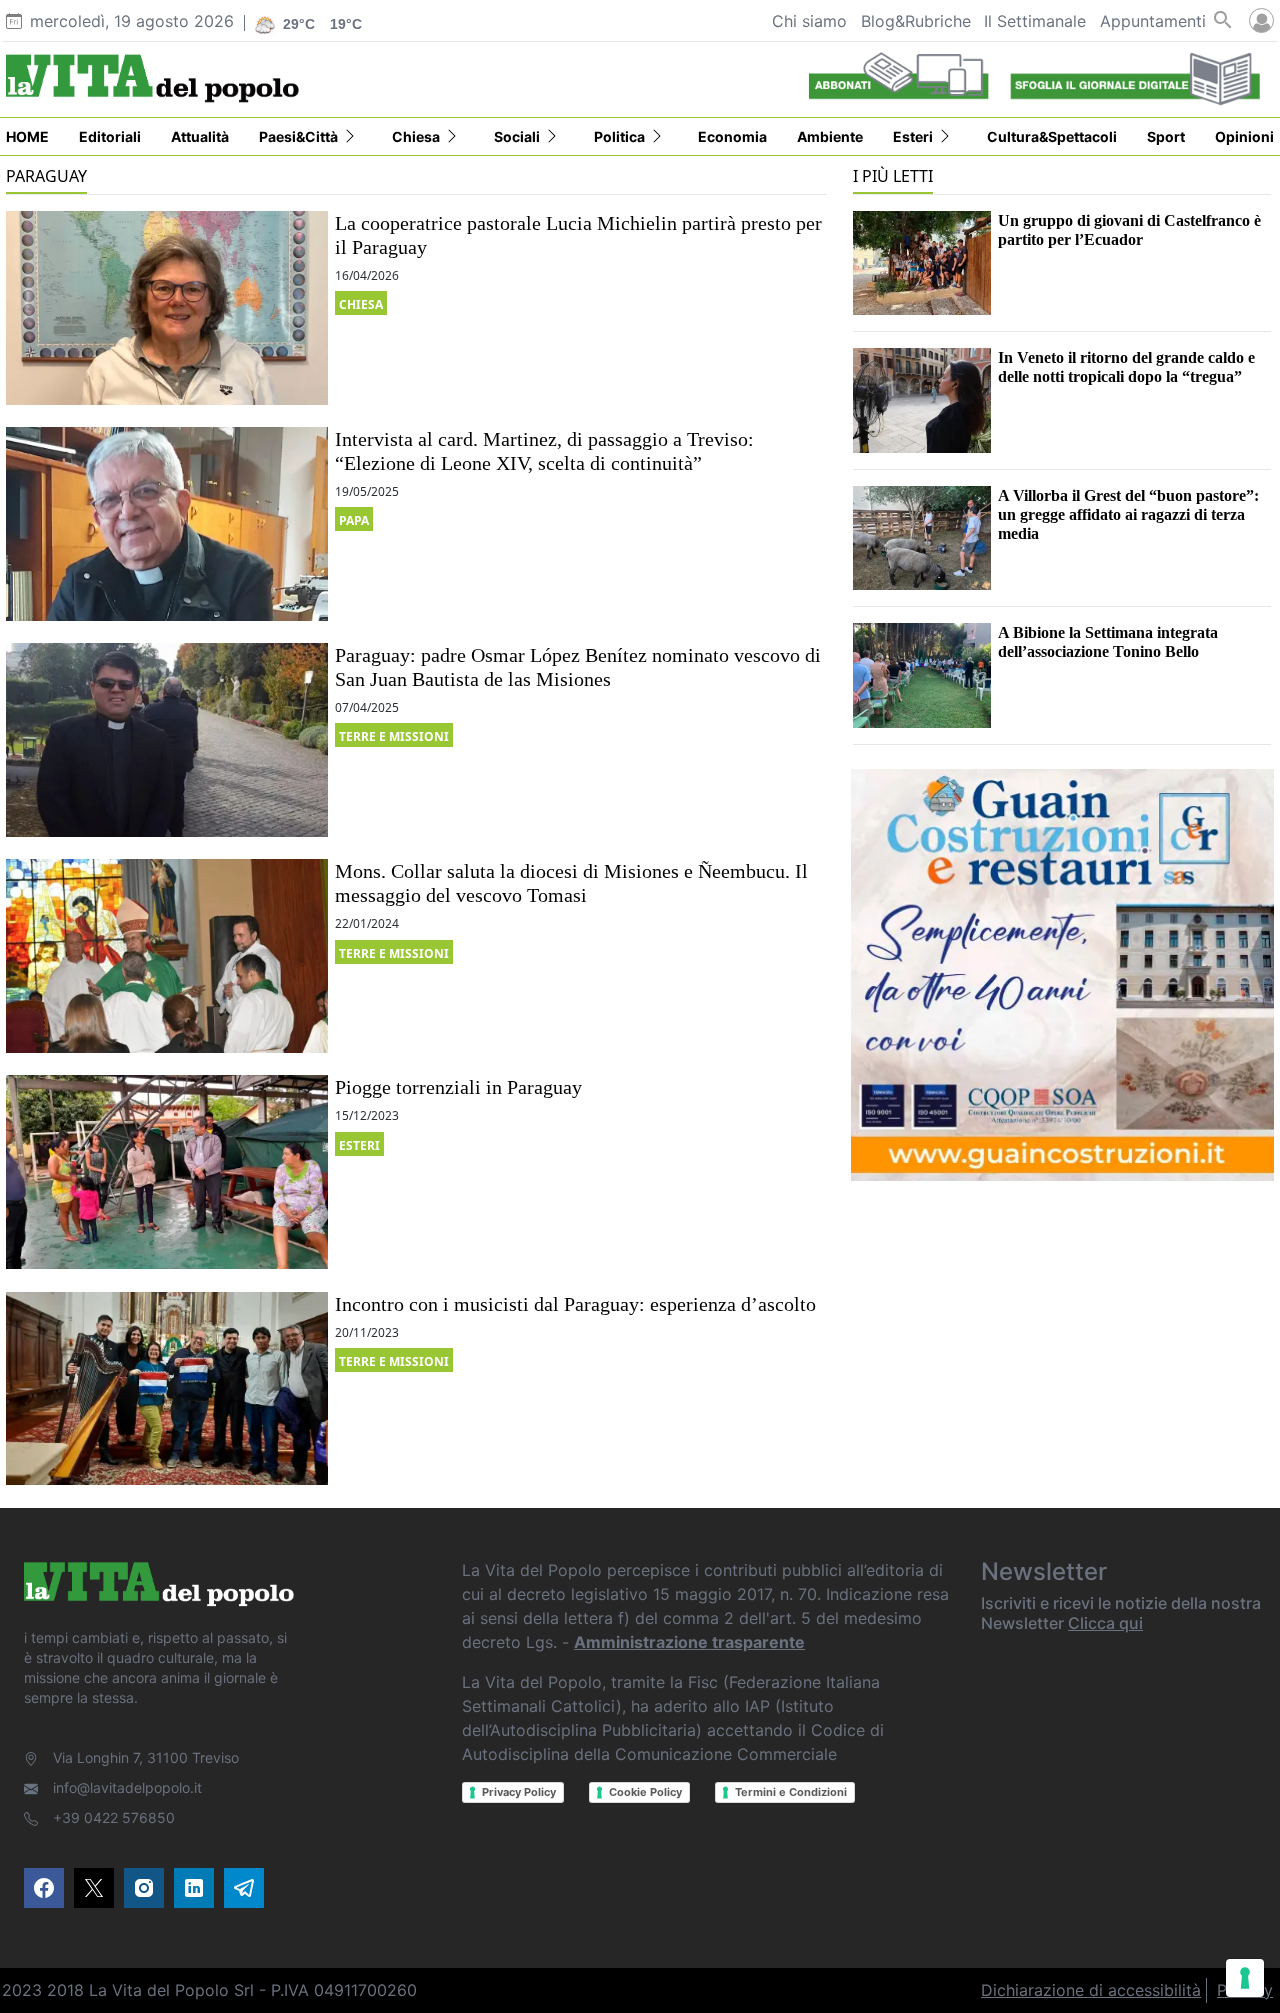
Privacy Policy (519, 1792)
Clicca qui (1105, 1623)
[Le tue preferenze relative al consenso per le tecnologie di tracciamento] (1245, 1978)
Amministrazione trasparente (689, 1642)
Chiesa (361, 304)
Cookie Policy (645, 1792)
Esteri (359, 1145)
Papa (354, 520)
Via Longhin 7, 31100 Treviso (146, 1757)
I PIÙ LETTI (893, 176)
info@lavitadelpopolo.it (127, 1787)
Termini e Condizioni (791, 1792)
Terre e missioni (394, 736)
